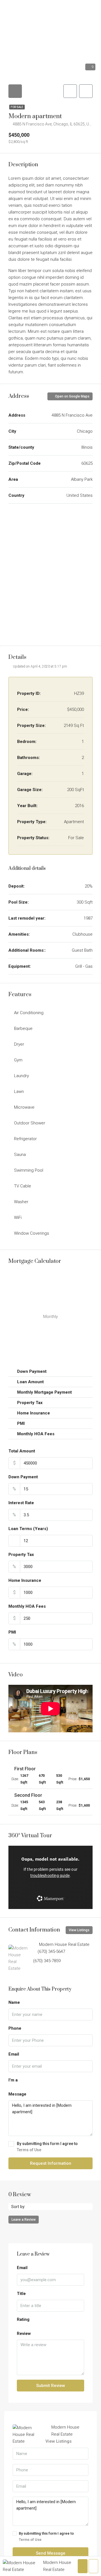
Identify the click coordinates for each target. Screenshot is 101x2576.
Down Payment (23, 1477)
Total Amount (22, 1451)
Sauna (20, 1155)
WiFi (18, 1218)
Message (17, 2094)
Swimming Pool (29, 1170)
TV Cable (23, 1186)
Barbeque (23, 1028)
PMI (12, 1632)
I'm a (13, 2080)
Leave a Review (24, 2220)
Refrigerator (25, 1139)
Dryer (19, 1044)
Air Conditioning (29, 1013)
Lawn (19, 1092)
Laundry (21, 1076)
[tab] (15, 91)
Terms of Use (29, 2150)
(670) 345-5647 (51, 1951)
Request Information (51, 2163)
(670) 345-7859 (47, 1961)
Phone (15, 2028)
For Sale (17, 107)
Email (14, 2054)
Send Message (51, 2553)
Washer (21, 1202)
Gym (18, 1060)
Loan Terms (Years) (28, 1529)
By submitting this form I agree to (47, 2147)
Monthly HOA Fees (27, 1606)
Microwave (24, 1107)
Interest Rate (21, 1503)
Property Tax (21, 1555)
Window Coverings (32, 1233)
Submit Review (51, 2386)
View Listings (79, 1930)
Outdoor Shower (30, 1123)
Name (14, 2002)
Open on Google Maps (72, 396)
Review (24, 2334)
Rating (23, 2319)
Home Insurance (25, 1580)
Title (21, 2294)
